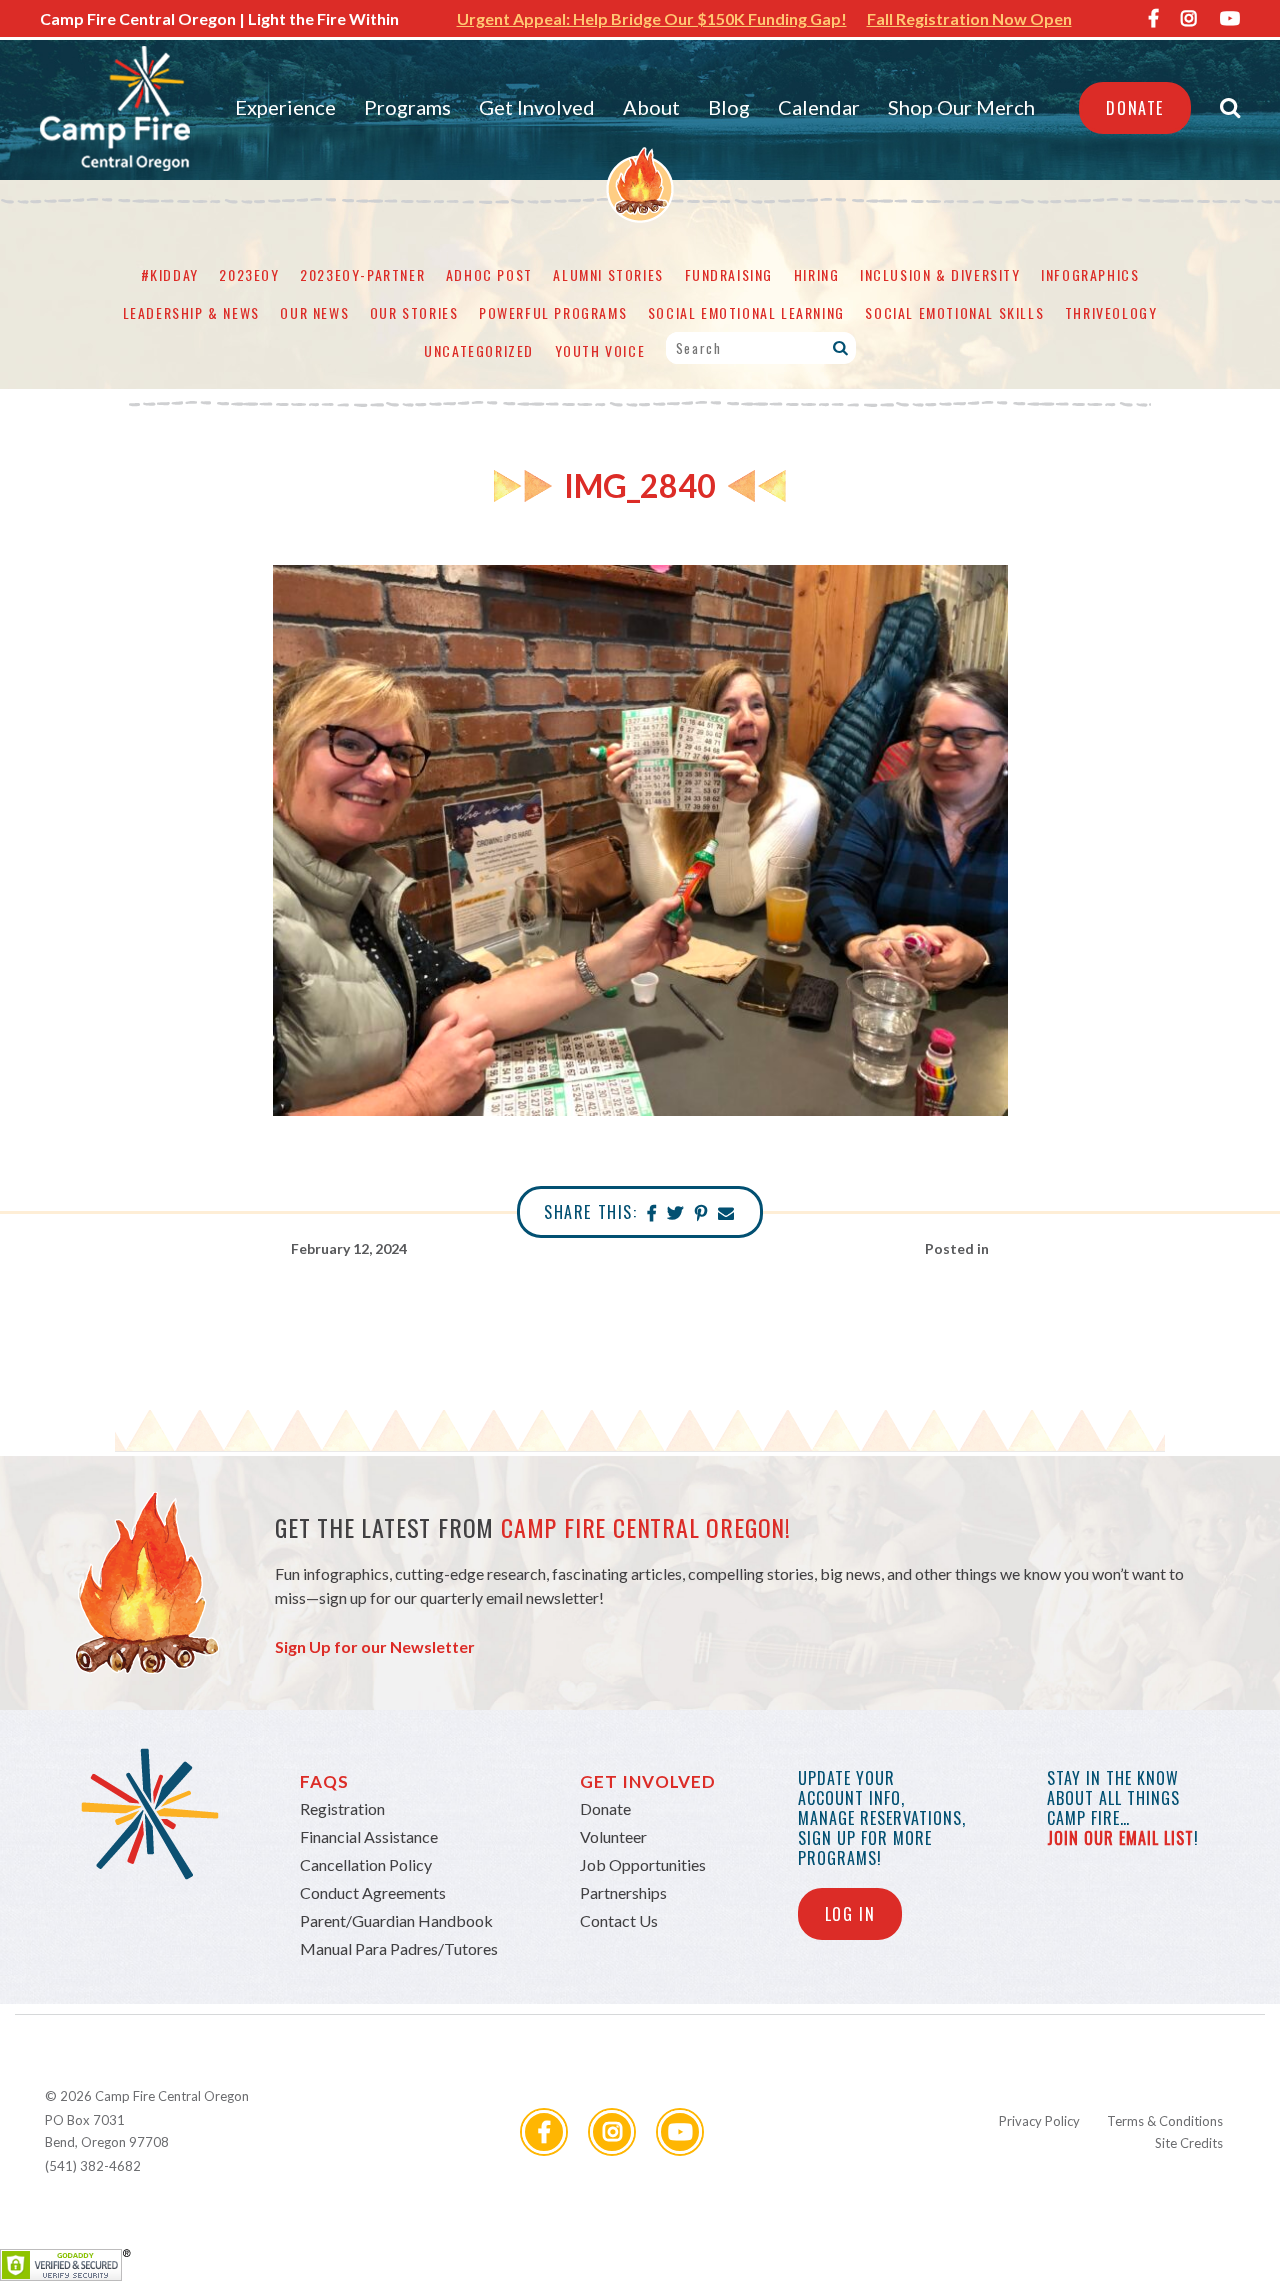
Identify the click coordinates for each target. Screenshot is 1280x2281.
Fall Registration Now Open (969, 18)
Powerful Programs (553, 312)
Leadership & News (191, 312)
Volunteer (613, 1836)
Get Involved (537, 107)
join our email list (1120, 1838)
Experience (285, 107)
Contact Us (619, 1920)
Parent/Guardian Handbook (396, 1920)
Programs (407, 107)
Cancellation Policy (366, 1864)
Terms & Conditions (1165, 2121)
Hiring (817, 274)
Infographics (1090, 274)
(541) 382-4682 (93, 2166)
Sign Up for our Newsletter (375, 1646)
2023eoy (249, 274)
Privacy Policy (1039, 2121)
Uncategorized (479, 350)
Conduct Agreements (373, 1892)
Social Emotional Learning (746, 312)
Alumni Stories (608, 274)
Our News (314, 312)
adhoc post (489, 274)
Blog (729, 107)
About (651, 107)
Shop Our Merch (961, 107)
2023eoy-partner (362, 274)
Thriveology (1111, 312)
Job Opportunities (643, 1864)
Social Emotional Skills (954, 312)
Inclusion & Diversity (940, 274)
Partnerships (623, 1892)
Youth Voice (600, 350)
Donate (1135, 108)
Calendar (819, 107)
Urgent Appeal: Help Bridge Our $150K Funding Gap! (652, 18)
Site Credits (1189, 2143)
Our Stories (414, 312)
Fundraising (729, 274)
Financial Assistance (369, 1836)
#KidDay (170, 274)
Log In (850, 1914)
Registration (342, 1808)
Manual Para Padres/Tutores (399, 1948)
